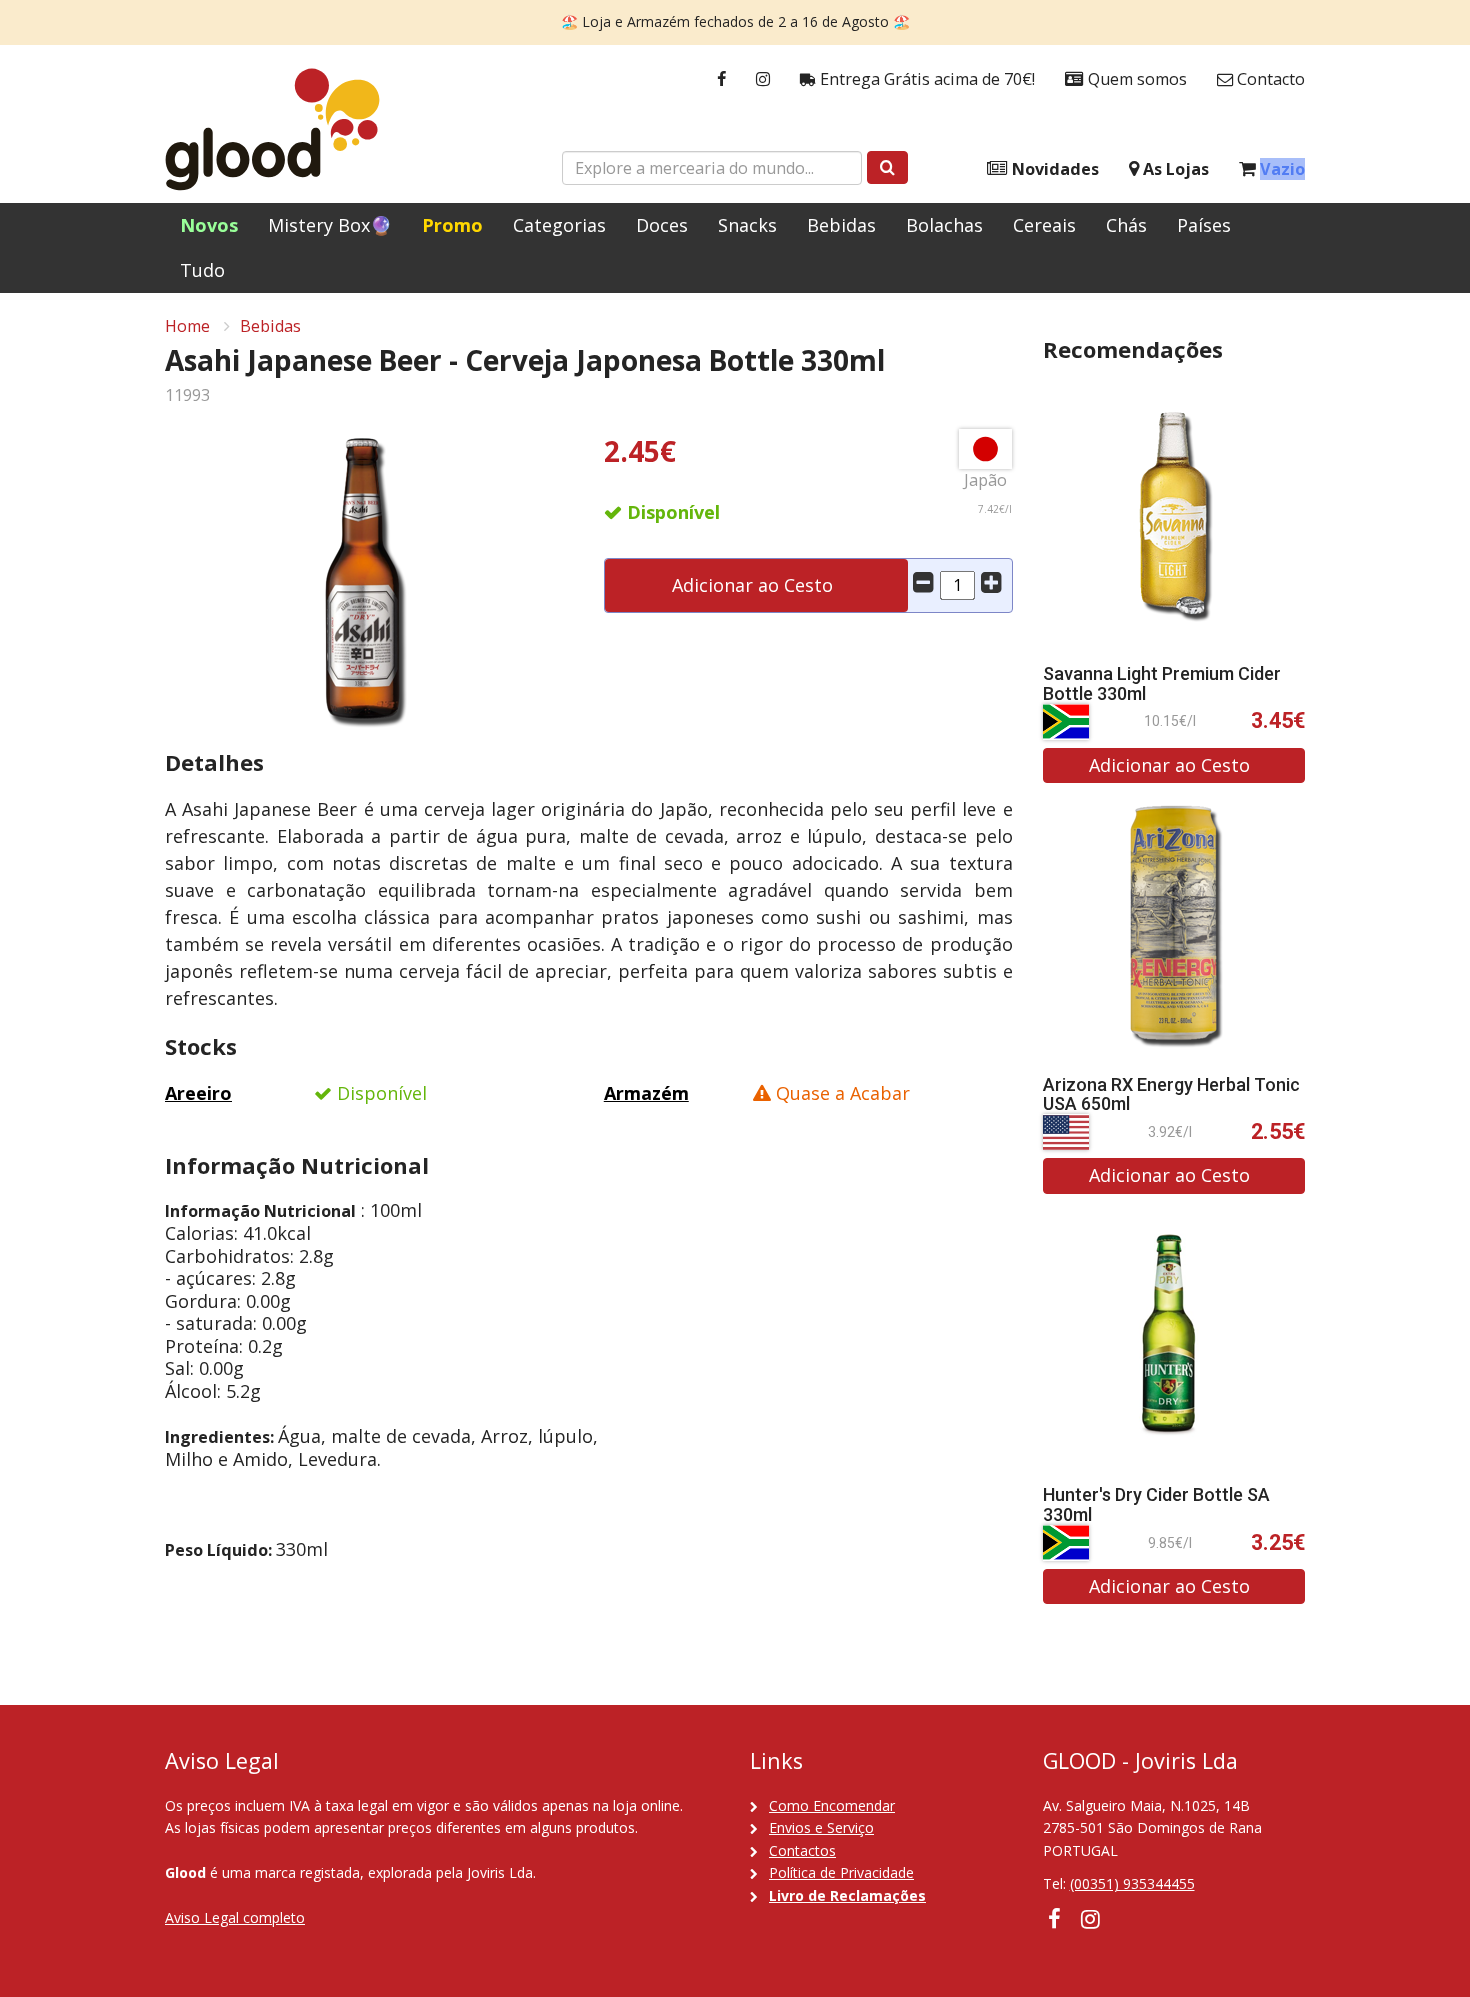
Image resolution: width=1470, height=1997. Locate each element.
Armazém (646, 1093)
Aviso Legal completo (235, 1917)
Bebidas (841, 225)
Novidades (1053, 169)
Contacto (1269, 79)
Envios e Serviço (821, 1827)
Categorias (559, 225)
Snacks (747, 225)
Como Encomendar (832, 1805)
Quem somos (1135, 79)
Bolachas (944, 225)
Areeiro (198, 1093)
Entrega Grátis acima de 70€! (925, 79)
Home (187, 326)
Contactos (802, 1850)
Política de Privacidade (841, 1872)
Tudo (202, 270)
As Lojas (1174, 169)
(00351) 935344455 (1132, 1883)
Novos (209, 225)
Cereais (1044, 225)
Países (1204, 225)
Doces (662, 225)
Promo (452, 225)
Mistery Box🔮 (330, 225)
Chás (1126, 225)
